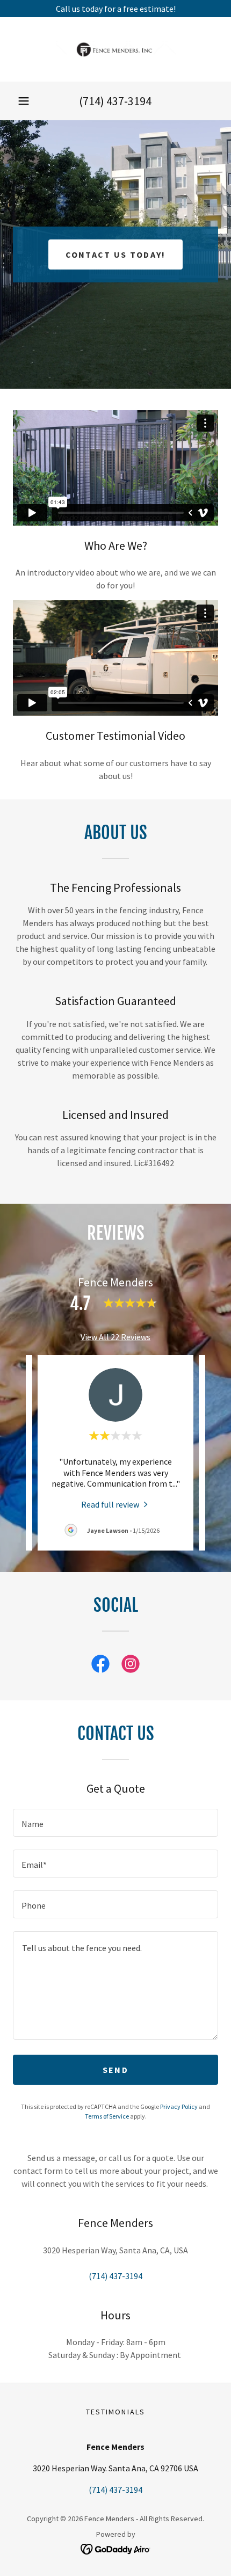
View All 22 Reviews (115, 1337)
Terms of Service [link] (107, 2116)
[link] (115, 49)
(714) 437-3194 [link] (115, 101)
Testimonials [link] (115, 2412)
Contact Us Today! (116, 254)
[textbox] (115, 1823)
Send (115, 2070)
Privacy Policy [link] (179, 2106)
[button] (24, 101)
